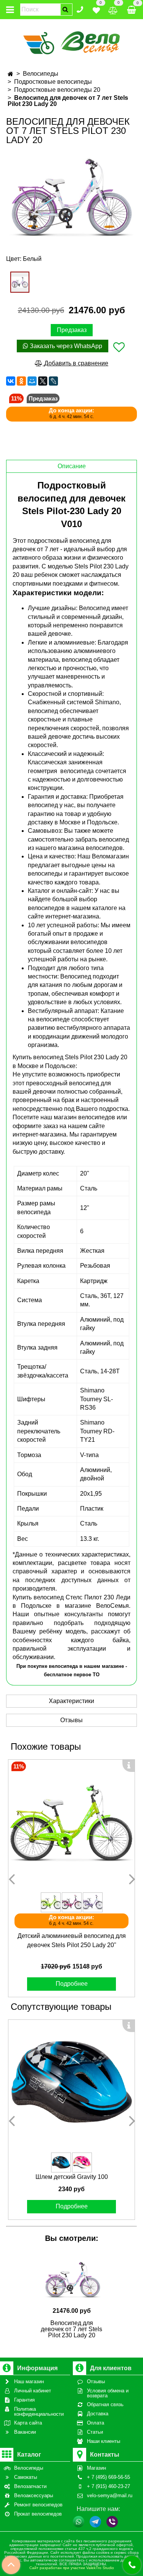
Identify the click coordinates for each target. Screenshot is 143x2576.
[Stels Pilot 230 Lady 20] (71, 197)
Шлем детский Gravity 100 (72, 2177)
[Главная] (10, 74)
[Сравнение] (113, 9)
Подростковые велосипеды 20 (57, 90)
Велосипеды (41, 74)
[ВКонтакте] (11, 381)
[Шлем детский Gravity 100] (71, 2083)
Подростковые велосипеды (53, 82)
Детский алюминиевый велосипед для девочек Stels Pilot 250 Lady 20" (72, 1940)
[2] (20, 282)
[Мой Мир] (32, 381)
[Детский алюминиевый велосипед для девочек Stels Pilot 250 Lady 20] (71, 1823)
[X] (43, 381)
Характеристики (71, 1701)
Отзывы (71, 1720)
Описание (72, 466)
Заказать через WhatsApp (65, 346)
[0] (96, 9)
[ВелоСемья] (71, 42)
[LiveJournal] (53, 381)
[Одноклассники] (21, 381)
